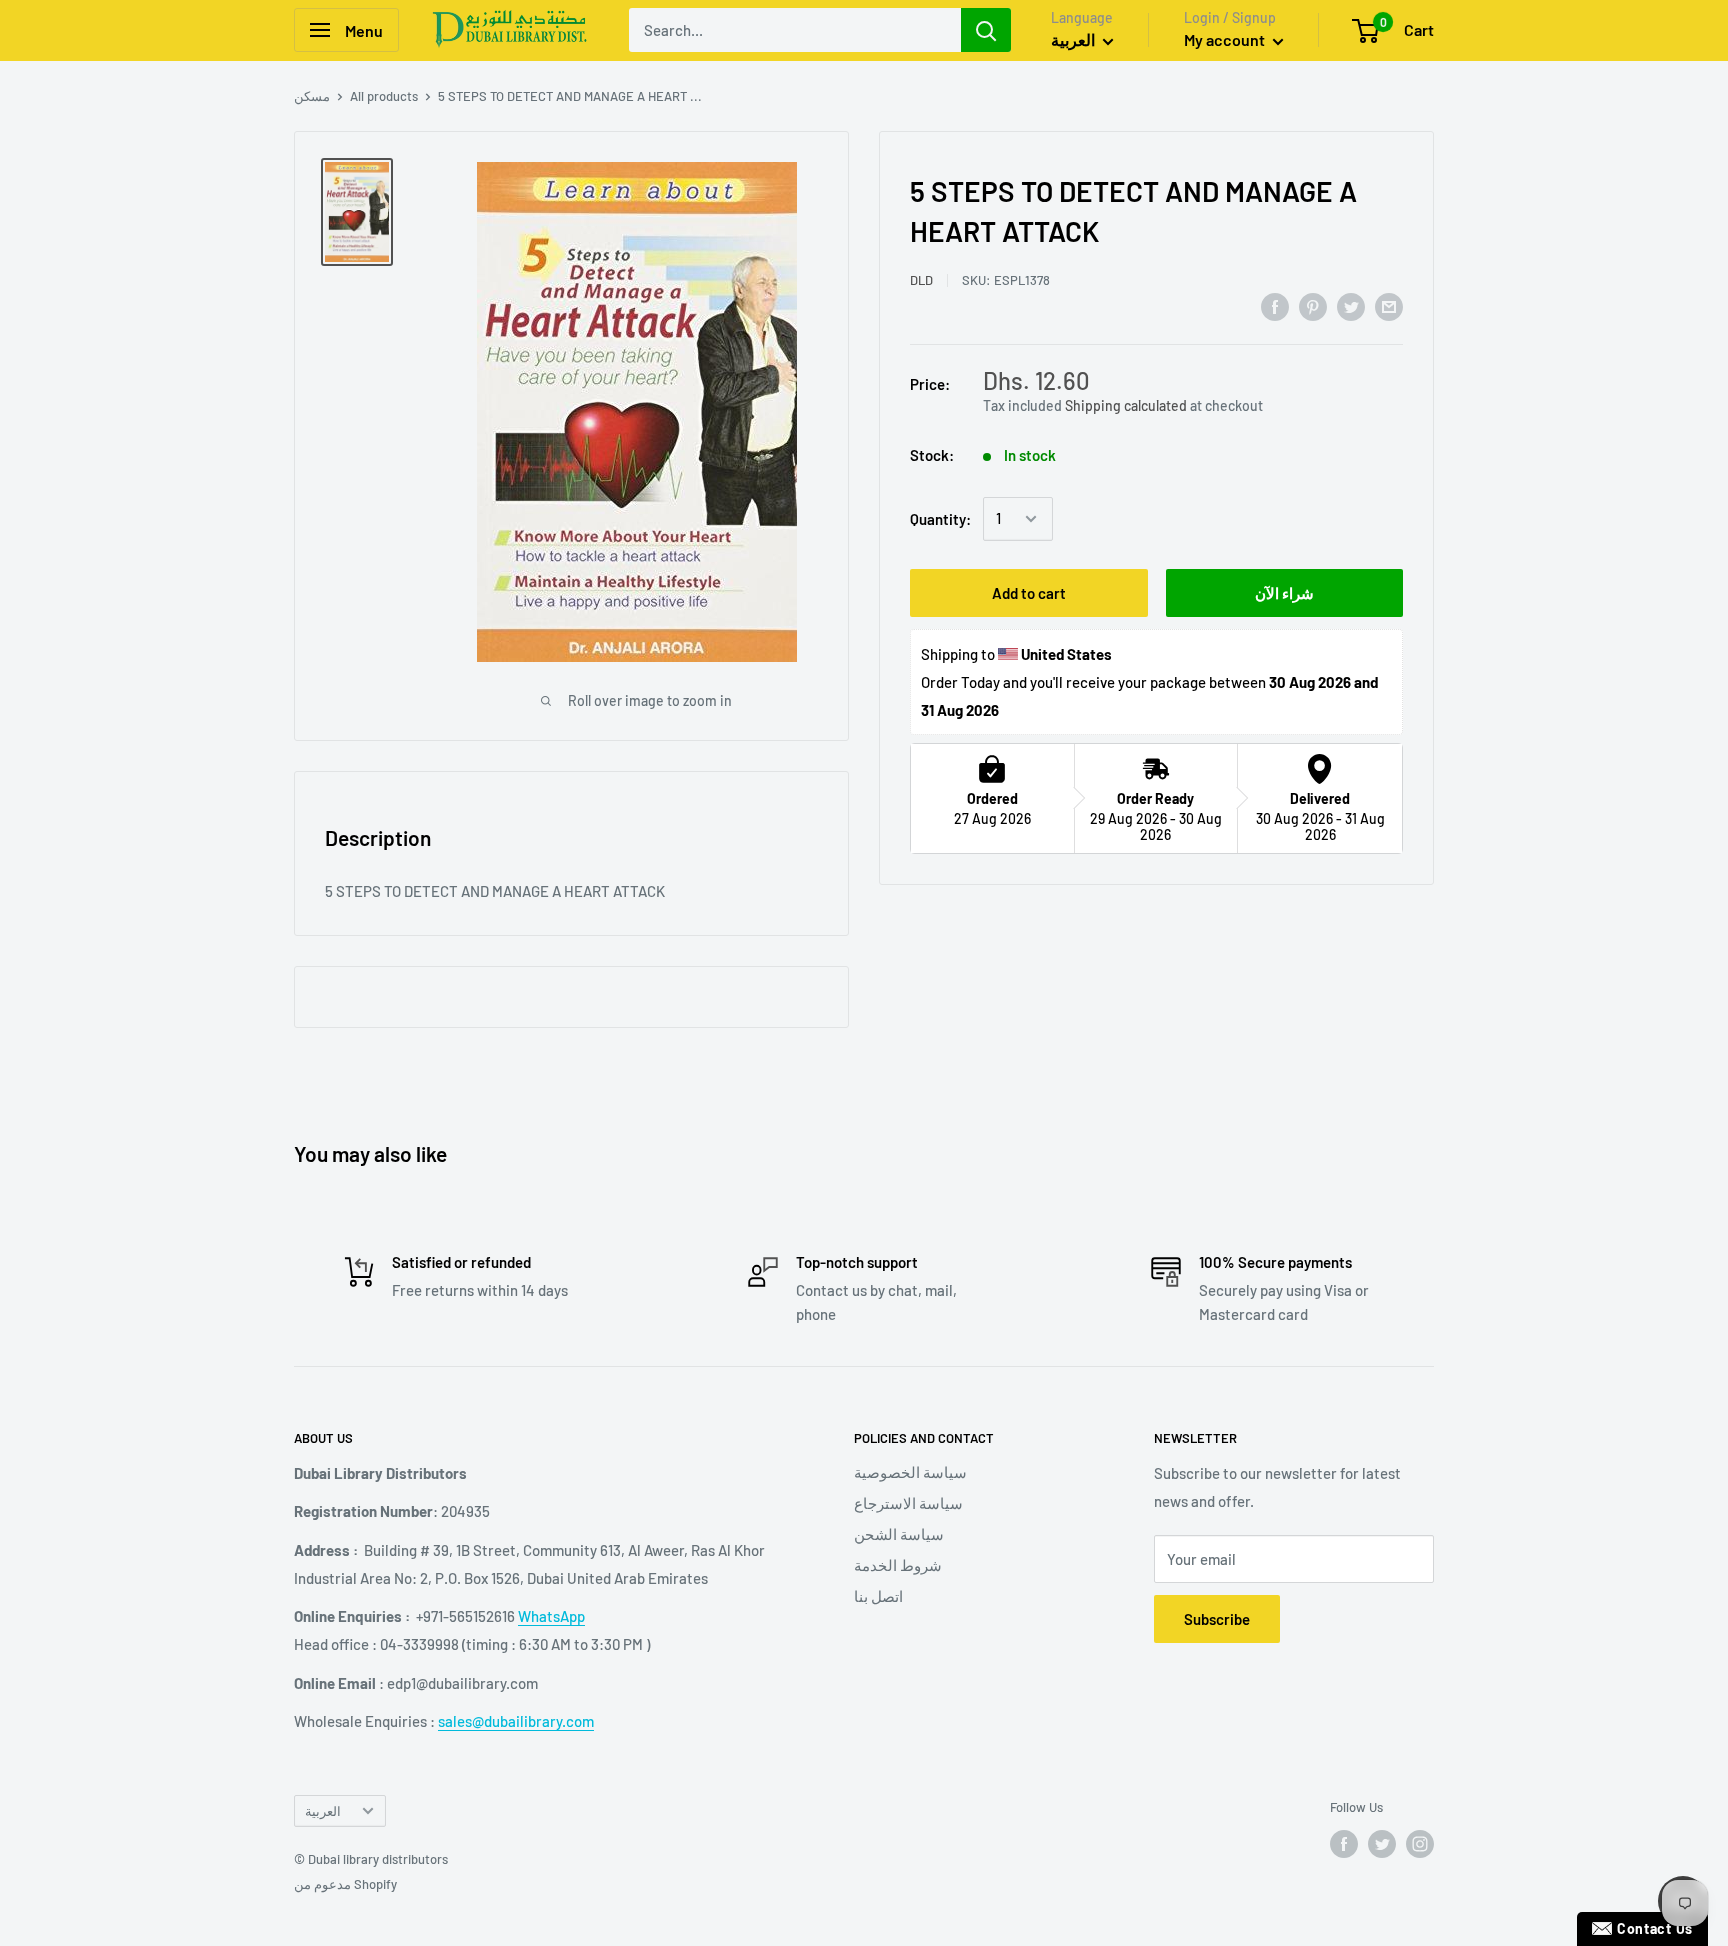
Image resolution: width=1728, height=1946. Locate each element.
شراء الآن (1284, 593)
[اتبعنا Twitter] (1382, 1844)
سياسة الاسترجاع (908, 1503)
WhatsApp (551, 1616)
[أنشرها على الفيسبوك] (1275, 306)
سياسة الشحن (899, 1534)
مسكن (312, 96)
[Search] (986, 30)
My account (1226, 39)
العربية (323, 1811)
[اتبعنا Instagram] (1420, 1844)
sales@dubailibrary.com (516, 1721)
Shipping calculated (1126, 404)
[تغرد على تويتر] (1351, 306)
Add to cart (1029, 593)
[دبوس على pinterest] (1313, 306)
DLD (921, 280)
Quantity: (940, 519)
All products (384, 96)
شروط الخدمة (898, 1565)
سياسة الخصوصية (910, 1472)
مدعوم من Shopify (345, 1884)
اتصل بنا (878, 1596)
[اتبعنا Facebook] (1344, 1844)
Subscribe (1217, 1619)
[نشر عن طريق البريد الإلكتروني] (1389, 306)
